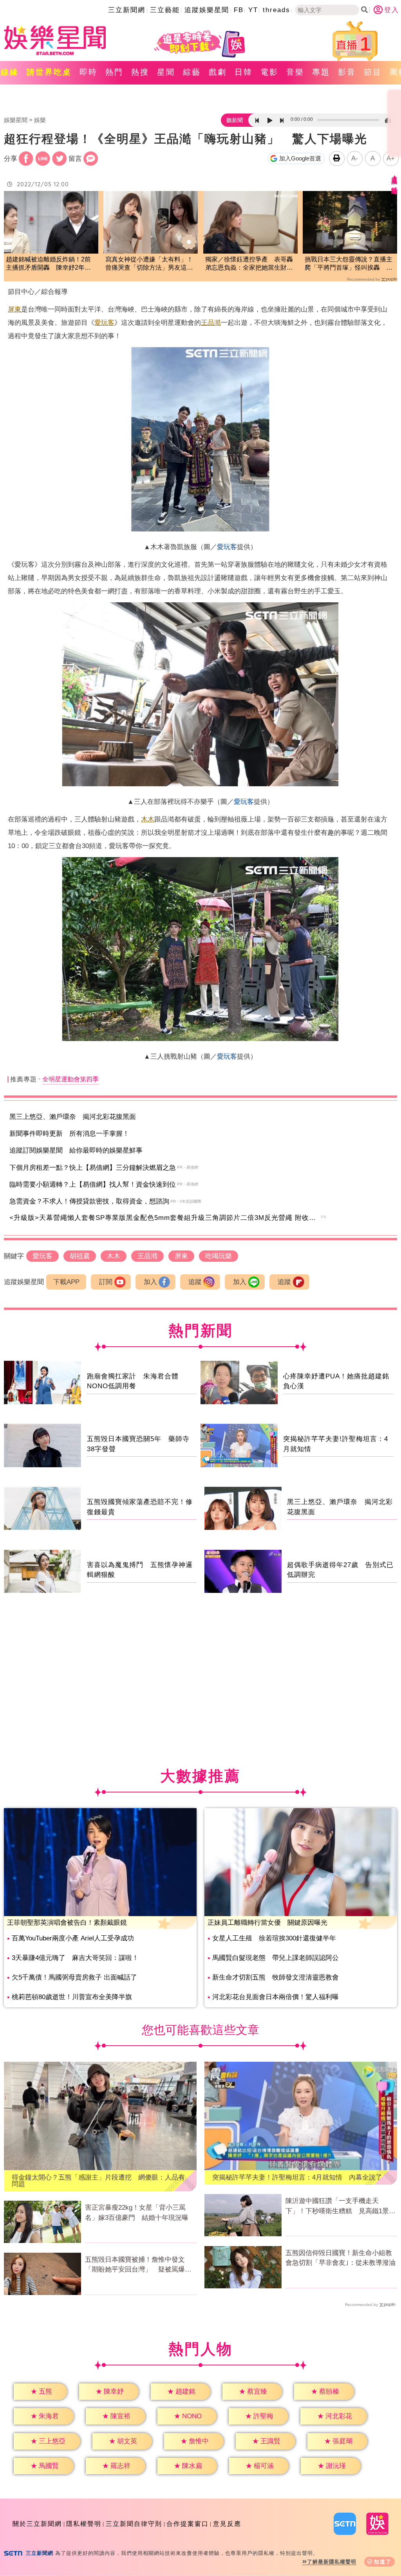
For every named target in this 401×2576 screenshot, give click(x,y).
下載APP (66, 1282)
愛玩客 (104, 323)
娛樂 (40, 120)
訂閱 (106, 1282)
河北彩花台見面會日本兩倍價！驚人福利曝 (275, 1997)
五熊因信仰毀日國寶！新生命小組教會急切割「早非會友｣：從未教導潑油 (340, 2258)
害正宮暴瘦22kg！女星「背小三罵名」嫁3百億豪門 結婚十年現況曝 (137, 2213)
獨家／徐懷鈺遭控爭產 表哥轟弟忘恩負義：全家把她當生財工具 (249, 264)
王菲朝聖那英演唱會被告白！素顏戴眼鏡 (67, 1923)
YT (253, 10)
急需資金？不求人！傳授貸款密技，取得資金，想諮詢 (89, 1201)
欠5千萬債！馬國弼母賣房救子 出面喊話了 (74, 1977)
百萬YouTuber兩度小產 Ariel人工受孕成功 (73, 1938)
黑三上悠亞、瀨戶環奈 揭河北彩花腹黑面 (73, 1117)
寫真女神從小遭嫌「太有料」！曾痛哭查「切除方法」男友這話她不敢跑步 (149, 264)
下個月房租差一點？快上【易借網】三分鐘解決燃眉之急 (93, 1168)
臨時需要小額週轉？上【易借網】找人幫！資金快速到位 (93, 1184)
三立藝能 (165, 10)
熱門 (114, 72)
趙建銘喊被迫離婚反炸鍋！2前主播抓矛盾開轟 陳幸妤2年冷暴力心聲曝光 (48, 264)
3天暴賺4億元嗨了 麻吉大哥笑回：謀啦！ (75, 1958)
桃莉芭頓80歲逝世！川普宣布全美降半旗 (72, 1997)
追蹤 (195, 1282)
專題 (321, 72)
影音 (347, 72)
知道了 (383, 2562)
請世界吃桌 (49, 72)
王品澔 (211, 323)
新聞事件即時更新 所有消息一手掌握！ (69, 1134)
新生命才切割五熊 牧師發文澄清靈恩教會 (275, 1977)
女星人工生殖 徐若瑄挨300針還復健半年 (274, 1938)
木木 (148, 819)
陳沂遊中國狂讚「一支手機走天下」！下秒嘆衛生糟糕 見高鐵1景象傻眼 (340, 2207)
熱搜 (140, 72)
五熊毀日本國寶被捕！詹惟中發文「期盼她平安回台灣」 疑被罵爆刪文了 (138, 2265)
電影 (269, 72)
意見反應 (227, 2524)
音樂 (295, 72)
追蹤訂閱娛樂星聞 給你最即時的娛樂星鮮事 (76, 1150)
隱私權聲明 (84, 2524)
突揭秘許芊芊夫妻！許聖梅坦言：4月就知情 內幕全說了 (297, 2177)
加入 (150, 1282)
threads (276, 10)
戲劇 (218, 72)
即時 (89, 72)
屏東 (14, 309)
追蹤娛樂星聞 (207, 10)
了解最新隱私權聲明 (332, 2562)
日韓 (244, 72)
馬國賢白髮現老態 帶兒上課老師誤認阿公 (275, 1958)
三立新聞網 (127, 10)
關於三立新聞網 (37, 2524)
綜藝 (192, 72)
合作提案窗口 (188, 2524)
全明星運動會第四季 (70, 1079)
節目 (373, 72)
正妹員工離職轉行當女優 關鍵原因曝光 (267, 1923)
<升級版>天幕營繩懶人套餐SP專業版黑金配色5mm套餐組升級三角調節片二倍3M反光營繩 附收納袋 (166, 1218)
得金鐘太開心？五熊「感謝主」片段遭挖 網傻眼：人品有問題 (98, 2181)
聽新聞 (235, 120)
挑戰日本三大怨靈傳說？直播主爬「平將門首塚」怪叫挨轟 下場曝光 (349, 264)
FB (239, 10)
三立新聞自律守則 (134, 2524)
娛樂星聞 (16, 120)
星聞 (166, 72)
